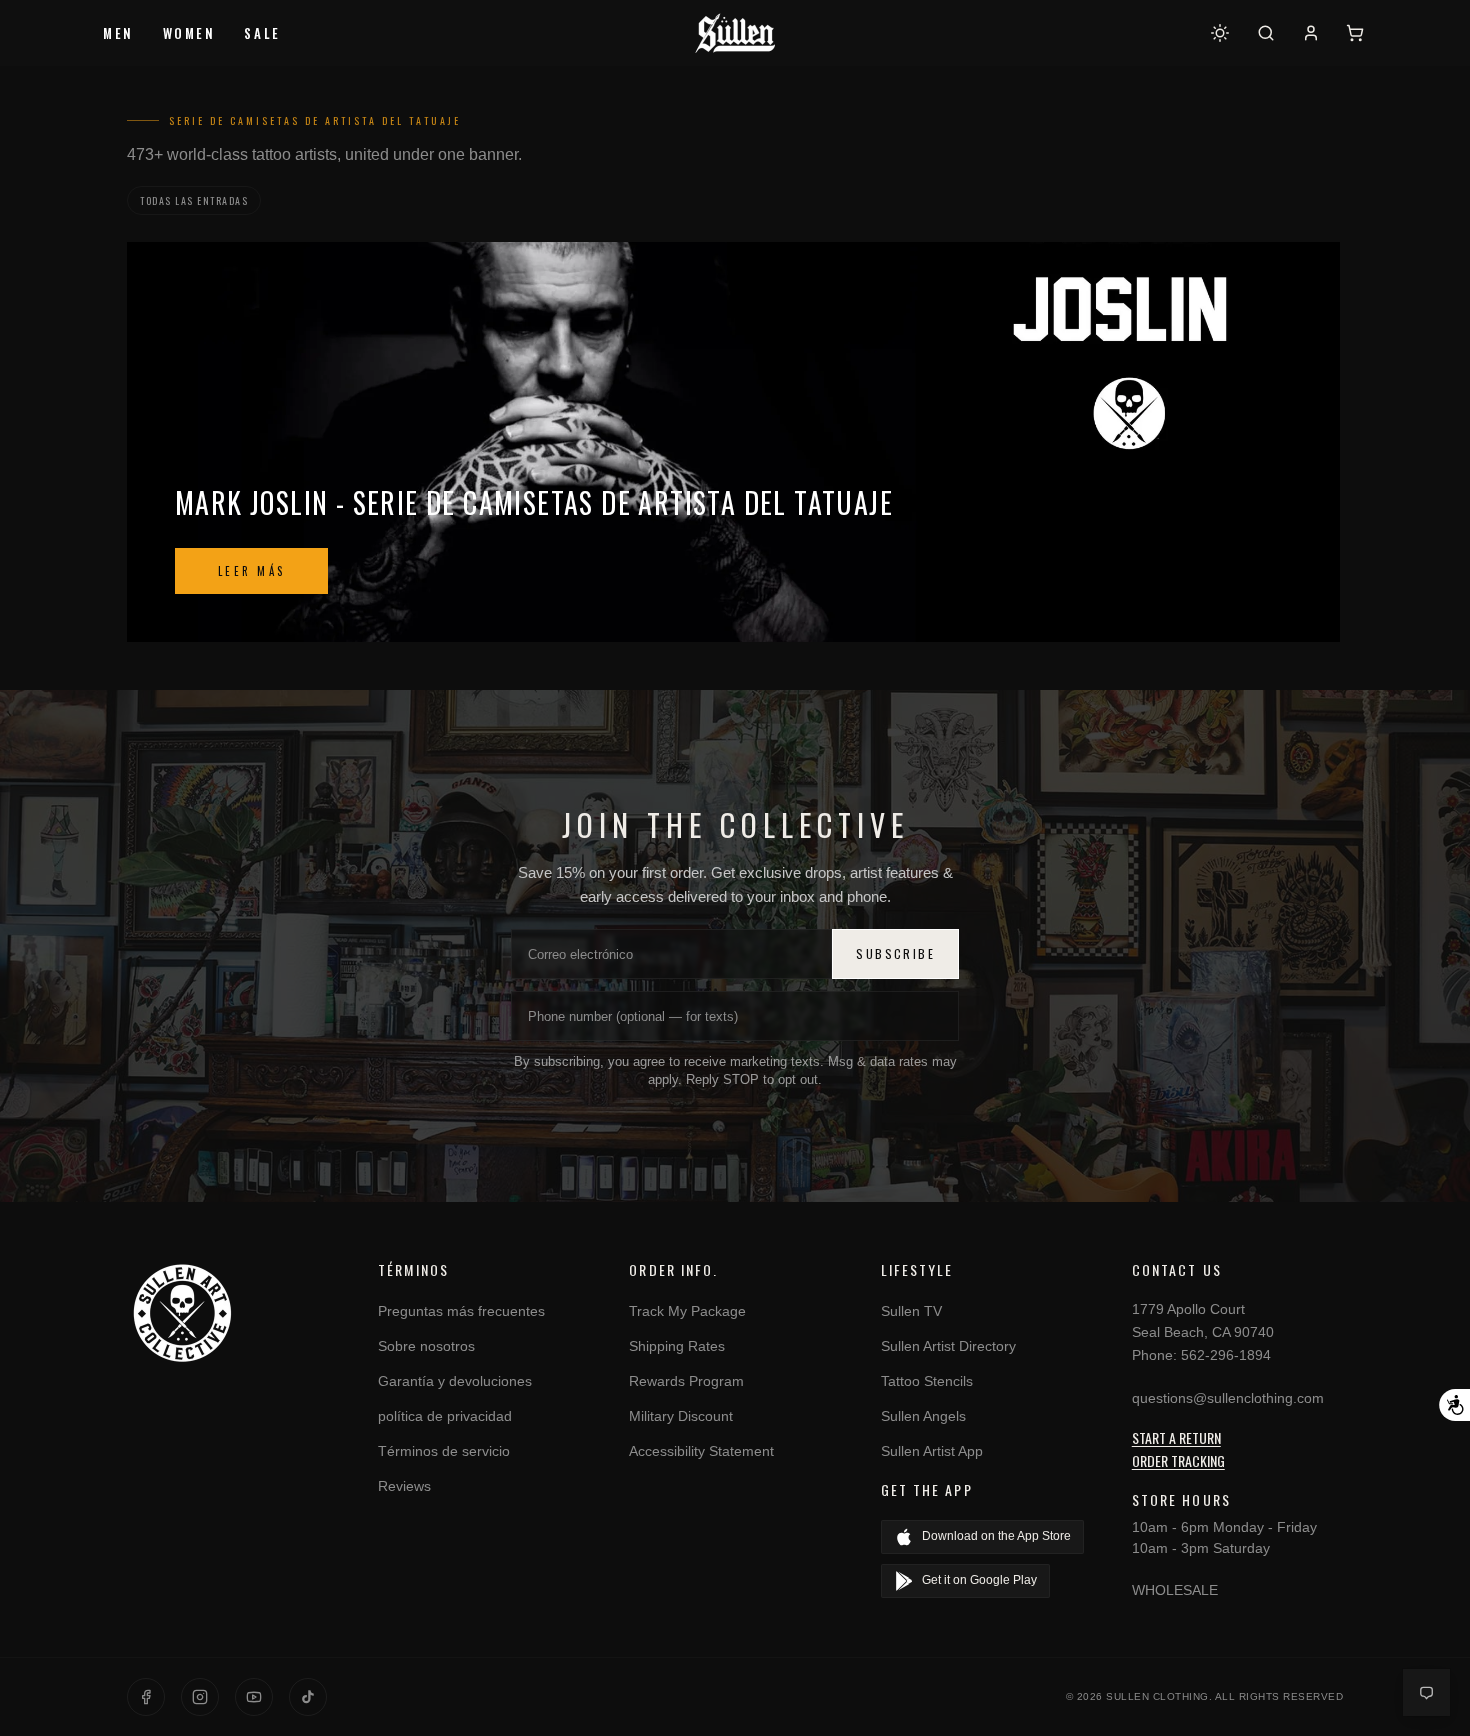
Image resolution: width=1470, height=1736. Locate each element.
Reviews (404, 1486)
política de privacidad (445, 1416)
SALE (262, 33)
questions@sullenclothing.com (1228, 1398)
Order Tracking (1178, 1460)
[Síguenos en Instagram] (200, 1697)
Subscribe (895, 953)
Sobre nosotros (426, 1346)
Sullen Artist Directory (948, 1346)
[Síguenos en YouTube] (254, 1697)
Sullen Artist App (932, 1451)
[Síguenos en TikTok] (308, 1697)
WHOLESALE (1175, 1590)
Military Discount (681, 1416)
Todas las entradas (194, 200)
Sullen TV (911, 1311)
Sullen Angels (923, 1416)
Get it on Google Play (979, 1580)
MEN (118, 33)
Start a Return (1176, 1437)
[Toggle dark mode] (1220, 33)
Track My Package (687, 1311)
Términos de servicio (444, 1451)
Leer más (251, 571)
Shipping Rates (677, 1346)
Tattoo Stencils (927, 1381)
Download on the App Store (996, 1536)
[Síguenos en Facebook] (146, 1697)
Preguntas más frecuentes (461, 1311)
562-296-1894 (1226, 1355)
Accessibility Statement (701, 1451)
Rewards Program (686, 1381)
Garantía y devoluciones (455, 1381)
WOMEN (189, 33)
